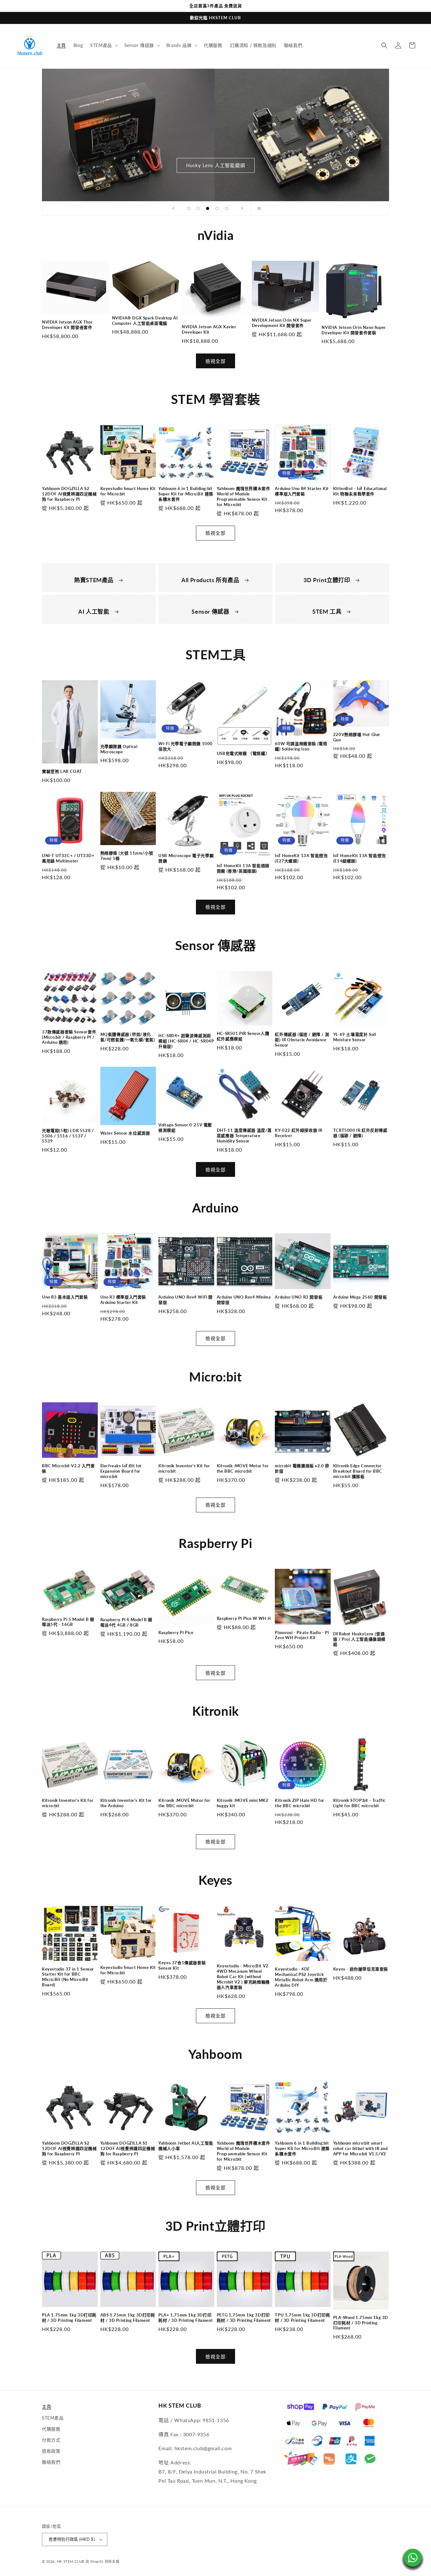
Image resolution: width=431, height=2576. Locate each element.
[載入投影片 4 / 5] (217, 208)
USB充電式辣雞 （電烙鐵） (243, 753)
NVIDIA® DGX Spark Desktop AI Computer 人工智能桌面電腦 (145, 321)
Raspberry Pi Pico (176, 1633)
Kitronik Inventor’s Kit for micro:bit (184, 1468)
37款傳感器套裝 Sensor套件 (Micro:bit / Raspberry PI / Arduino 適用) (69, 1037)
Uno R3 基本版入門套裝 (65, 1297)
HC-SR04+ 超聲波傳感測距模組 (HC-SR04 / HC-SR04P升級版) (186, 1041)
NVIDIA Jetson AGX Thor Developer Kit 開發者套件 (67, 325)
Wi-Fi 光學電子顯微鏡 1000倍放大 (186, 746)
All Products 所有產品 (211, 580)
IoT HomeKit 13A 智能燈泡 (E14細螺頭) (360, 858)
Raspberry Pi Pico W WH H (244, 1618)
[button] (103, 45)
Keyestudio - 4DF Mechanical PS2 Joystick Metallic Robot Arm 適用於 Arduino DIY (301, 1977)
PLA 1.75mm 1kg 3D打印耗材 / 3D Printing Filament (69, 2318)
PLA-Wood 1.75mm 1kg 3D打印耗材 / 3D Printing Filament (361, 2323)
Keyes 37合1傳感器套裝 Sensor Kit (182, 1965)
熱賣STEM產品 (94, 580)
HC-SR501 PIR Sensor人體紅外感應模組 (243, 1036)
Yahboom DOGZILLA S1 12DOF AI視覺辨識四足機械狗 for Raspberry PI (128, 2148)
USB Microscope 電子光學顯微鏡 (186, 858)
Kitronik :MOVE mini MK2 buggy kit (243, 1803)
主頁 (47, 2407)
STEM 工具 (328, 611)
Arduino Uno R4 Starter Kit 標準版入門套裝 (302, 491)
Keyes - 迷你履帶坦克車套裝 (361, 1969)
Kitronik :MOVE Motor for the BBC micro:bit (243, 1468)
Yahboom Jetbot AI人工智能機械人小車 (186, 2146)
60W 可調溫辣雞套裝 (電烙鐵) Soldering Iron (301, 746)
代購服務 (51, 2429)
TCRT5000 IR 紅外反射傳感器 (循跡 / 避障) (360, 1133)
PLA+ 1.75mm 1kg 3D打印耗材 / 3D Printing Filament (186, 2318)
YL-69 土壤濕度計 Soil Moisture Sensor (355, 1037)
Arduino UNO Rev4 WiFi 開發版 (186, 1300)
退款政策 (51, 2451)
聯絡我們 (51, 2462)
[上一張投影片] (173, 208)
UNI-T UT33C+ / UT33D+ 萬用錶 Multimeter (68, 858)
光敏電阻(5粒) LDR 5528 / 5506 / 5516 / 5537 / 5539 (68, 1136)
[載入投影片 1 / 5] (189, 208)
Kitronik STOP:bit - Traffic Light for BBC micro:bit (359, 1803)
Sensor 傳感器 (211, 611)
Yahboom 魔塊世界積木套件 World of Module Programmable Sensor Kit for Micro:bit (244, 497)
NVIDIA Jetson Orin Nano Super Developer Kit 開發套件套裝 (354, 330)
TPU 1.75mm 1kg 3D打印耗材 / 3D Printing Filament (302, 2318)
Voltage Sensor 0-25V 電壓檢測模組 (185, 1127)
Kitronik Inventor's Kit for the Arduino (126, 1803)
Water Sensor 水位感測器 (125, 1133)
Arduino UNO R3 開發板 (299, 1297)
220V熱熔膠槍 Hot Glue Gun (357, 737)
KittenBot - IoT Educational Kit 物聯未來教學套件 (360, 491)
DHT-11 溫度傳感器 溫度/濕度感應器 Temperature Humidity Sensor (244, 1136)
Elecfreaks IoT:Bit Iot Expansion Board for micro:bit (121, 1471)
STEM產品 (53, 2418)
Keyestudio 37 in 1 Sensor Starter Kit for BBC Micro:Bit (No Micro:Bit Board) (68, 1977)
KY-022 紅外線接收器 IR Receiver (299, 1133)
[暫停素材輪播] (258, 208)
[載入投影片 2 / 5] (198, 208)
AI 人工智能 (94, 611)
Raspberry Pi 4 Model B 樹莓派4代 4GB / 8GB (126, 1622)
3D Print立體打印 (328, 580)
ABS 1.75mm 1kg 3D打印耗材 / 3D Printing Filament (128, 2318)
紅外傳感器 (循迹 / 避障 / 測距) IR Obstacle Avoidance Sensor (302, 1040)
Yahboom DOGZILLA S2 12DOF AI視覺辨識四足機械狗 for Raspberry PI (69, 494)
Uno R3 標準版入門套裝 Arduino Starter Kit (123, 1300)
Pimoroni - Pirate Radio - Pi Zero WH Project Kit (302, 1635)
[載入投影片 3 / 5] (208, 208)
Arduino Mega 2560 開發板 (360, 1297)
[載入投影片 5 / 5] (227, 208)
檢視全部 (215, 361)
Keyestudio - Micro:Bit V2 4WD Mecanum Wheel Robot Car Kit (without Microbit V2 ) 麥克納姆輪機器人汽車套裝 (243, 1977)
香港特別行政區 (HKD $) (72, 2539)
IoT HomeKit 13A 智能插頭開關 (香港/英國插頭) (243, 868)
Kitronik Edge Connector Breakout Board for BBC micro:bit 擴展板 (358, 1471)
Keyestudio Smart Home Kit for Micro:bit (128, 491)
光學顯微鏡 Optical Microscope (119, 749)
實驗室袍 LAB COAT (62, 771)
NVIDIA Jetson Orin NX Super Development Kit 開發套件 (282, 323)
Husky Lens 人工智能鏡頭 (216, 165)
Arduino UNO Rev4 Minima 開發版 (244, 1300)
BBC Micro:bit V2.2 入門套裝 (68, 1468)
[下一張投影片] (242, 208)
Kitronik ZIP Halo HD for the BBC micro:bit (299, 1803)
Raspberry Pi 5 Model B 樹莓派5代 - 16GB (68, 1622)
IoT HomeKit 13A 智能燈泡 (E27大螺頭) (301, 858)
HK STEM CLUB (71, 2561)
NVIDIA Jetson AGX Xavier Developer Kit (209, 329)
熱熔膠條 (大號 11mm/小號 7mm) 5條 (127, 856)
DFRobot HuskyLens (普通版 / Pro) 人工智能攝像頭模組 (359, 1639)
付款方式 (51, 2440)
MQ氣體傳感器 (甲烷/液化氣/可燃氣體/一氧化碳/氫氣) (128, 1037)
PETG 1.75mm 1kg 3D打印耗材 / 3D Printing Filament (244, 2318)
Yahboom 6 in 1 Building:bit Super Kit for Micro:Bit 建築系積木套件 (186, 494)
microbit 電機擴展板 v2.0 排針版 (302, 1468)
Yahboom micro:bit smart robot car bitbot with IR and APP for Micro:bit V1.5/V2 (360, 2148)
